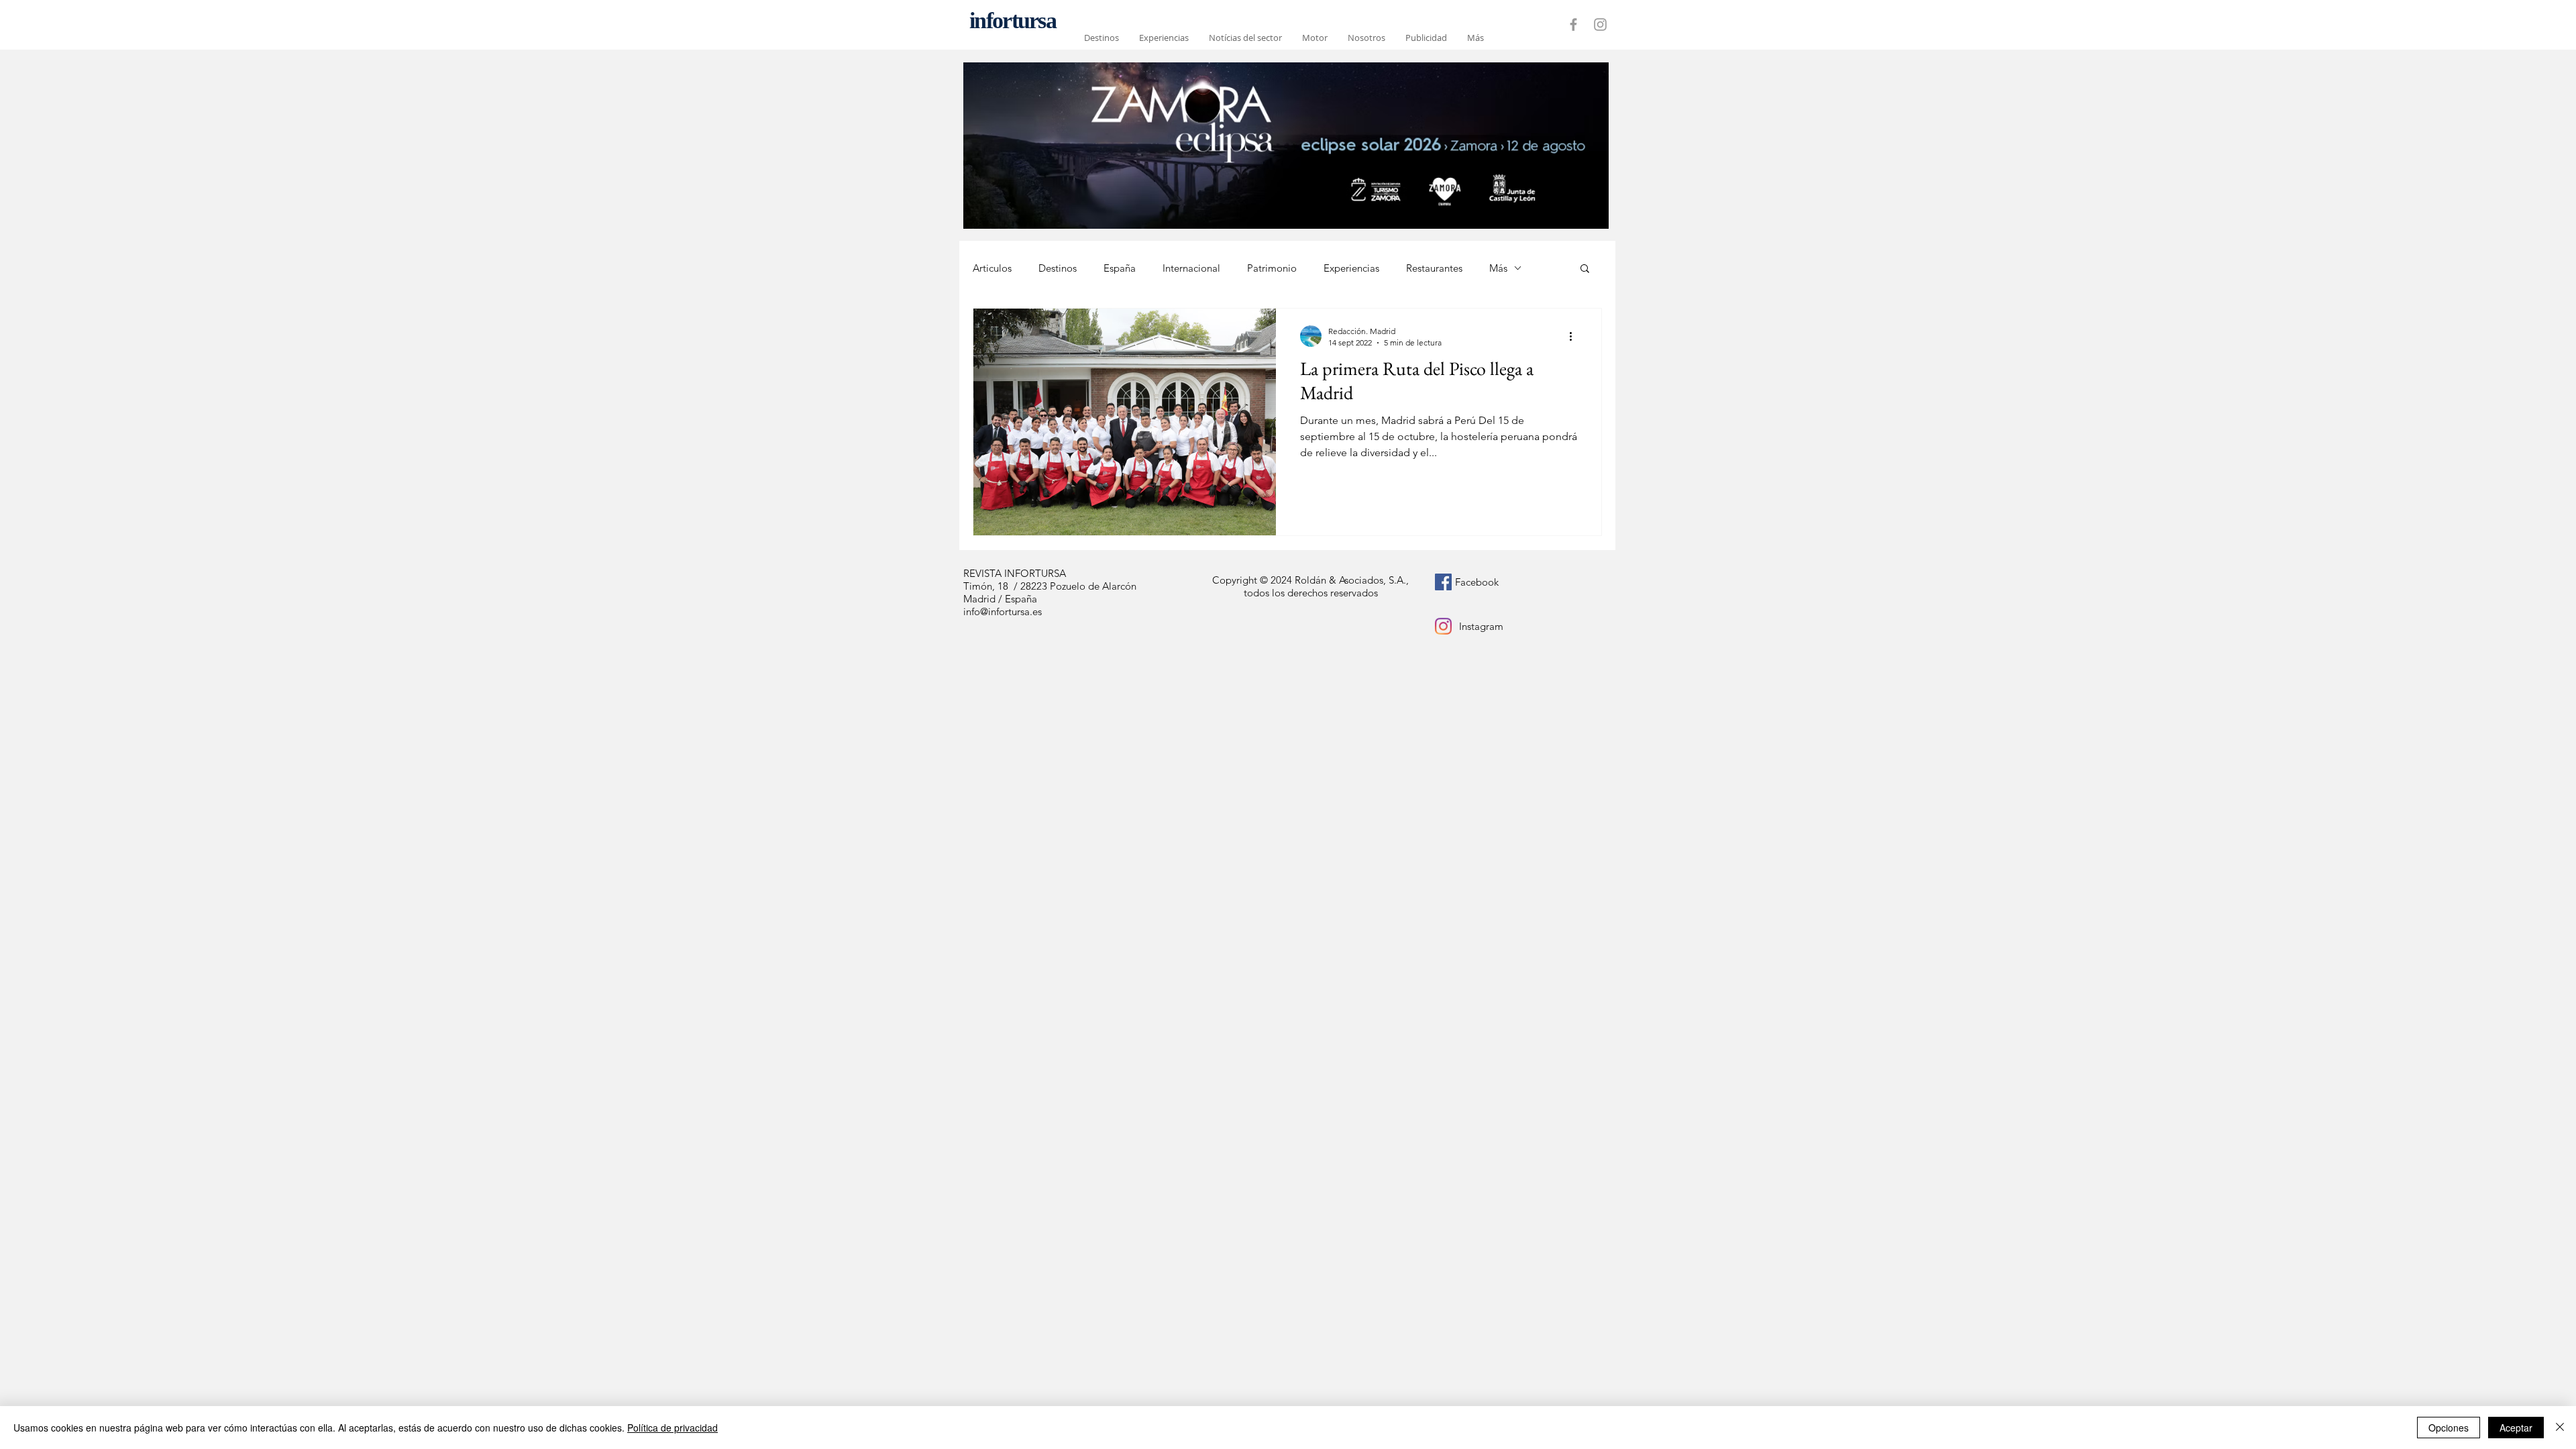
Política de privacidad (673, 1428)
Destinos (1058, 268)
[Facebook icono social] (1443, 582)
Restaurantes (1434, 268)
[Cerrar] (2560, 1428)
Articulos (992, 268)
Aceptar (2516, 1428)
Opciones (2449, 1428)
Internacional (1191, 268)
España (1120, 268)
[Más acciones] (1575, 336)
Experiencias (1351, 268)
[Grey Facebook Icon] (1573, 24)
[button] (1585, 269)
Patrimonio (1272, 268)
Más (1498, 268)
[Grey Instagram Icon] (1600, 24)
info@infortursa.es (1003, 611)
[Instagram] (1443, 626)
